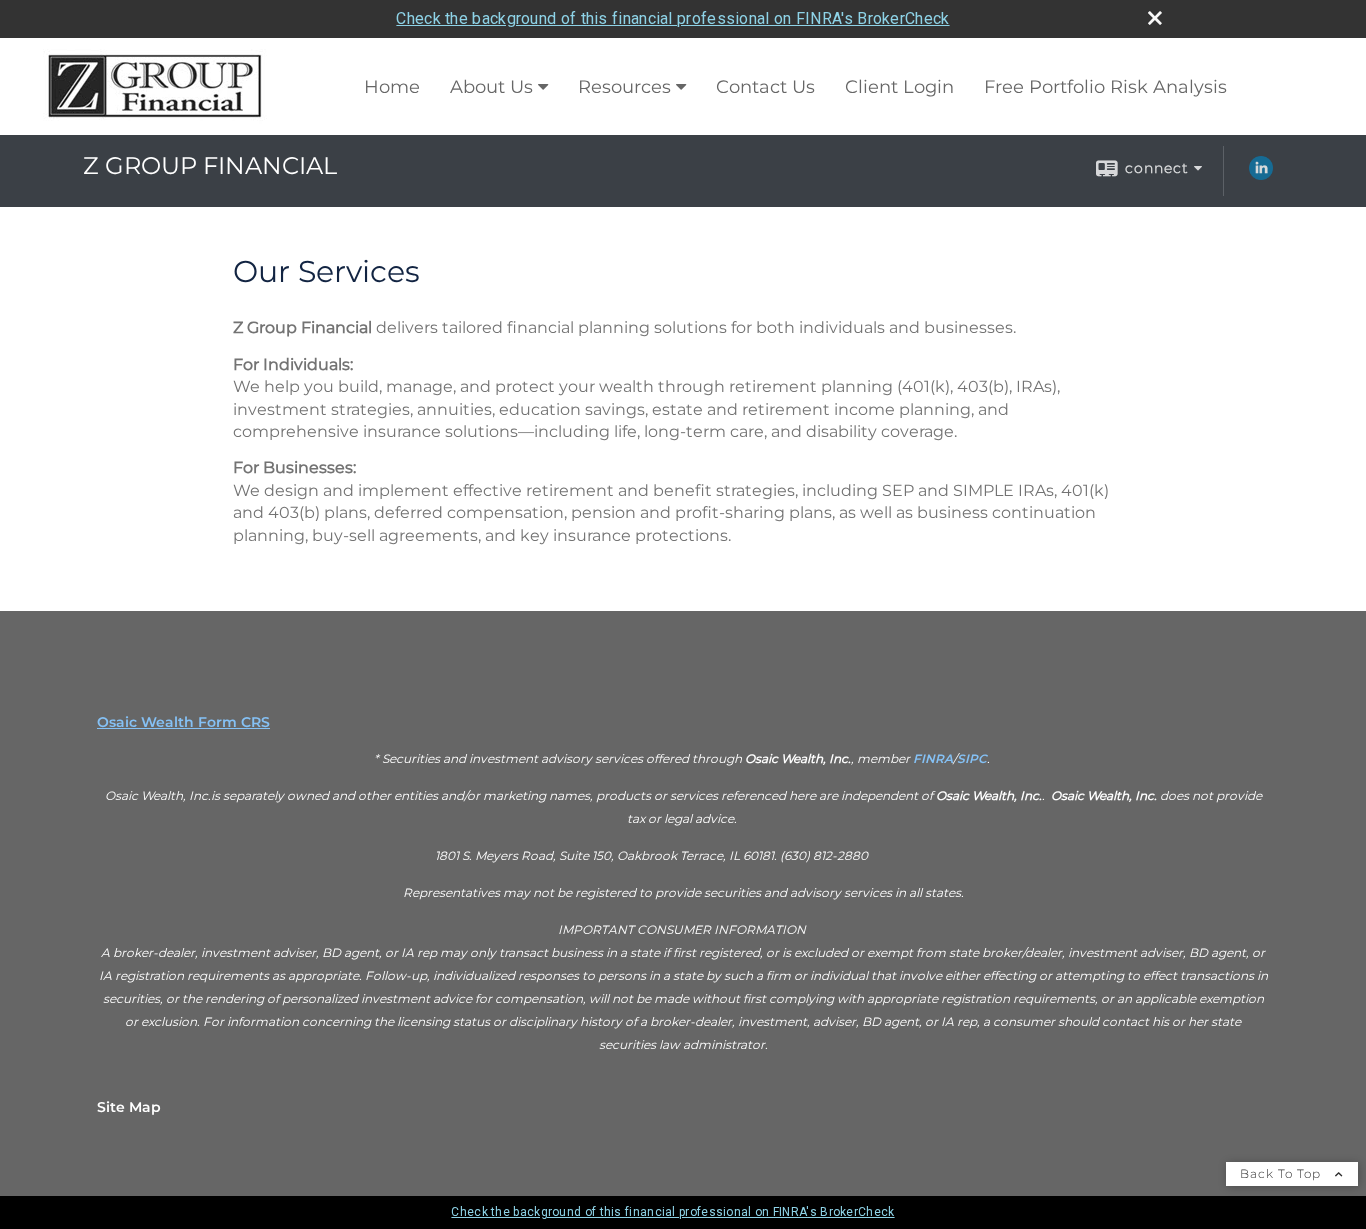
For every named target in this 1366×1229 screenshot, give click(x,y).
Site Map (129, 1107)
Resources (624, 87)
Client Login (899, 87)
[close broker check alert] (1155, 18)
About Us (491, 87)
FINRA (933, 758)
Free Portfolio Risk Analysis (1105, 87)
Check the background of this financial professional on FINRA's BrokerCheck (672, 18)
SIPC (972, 758)
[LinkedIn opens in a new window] (1261, 175)
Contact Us (765, 87)
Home (392, 87)
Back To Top (1282, 1173)
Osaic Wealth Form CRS (183, 722)
